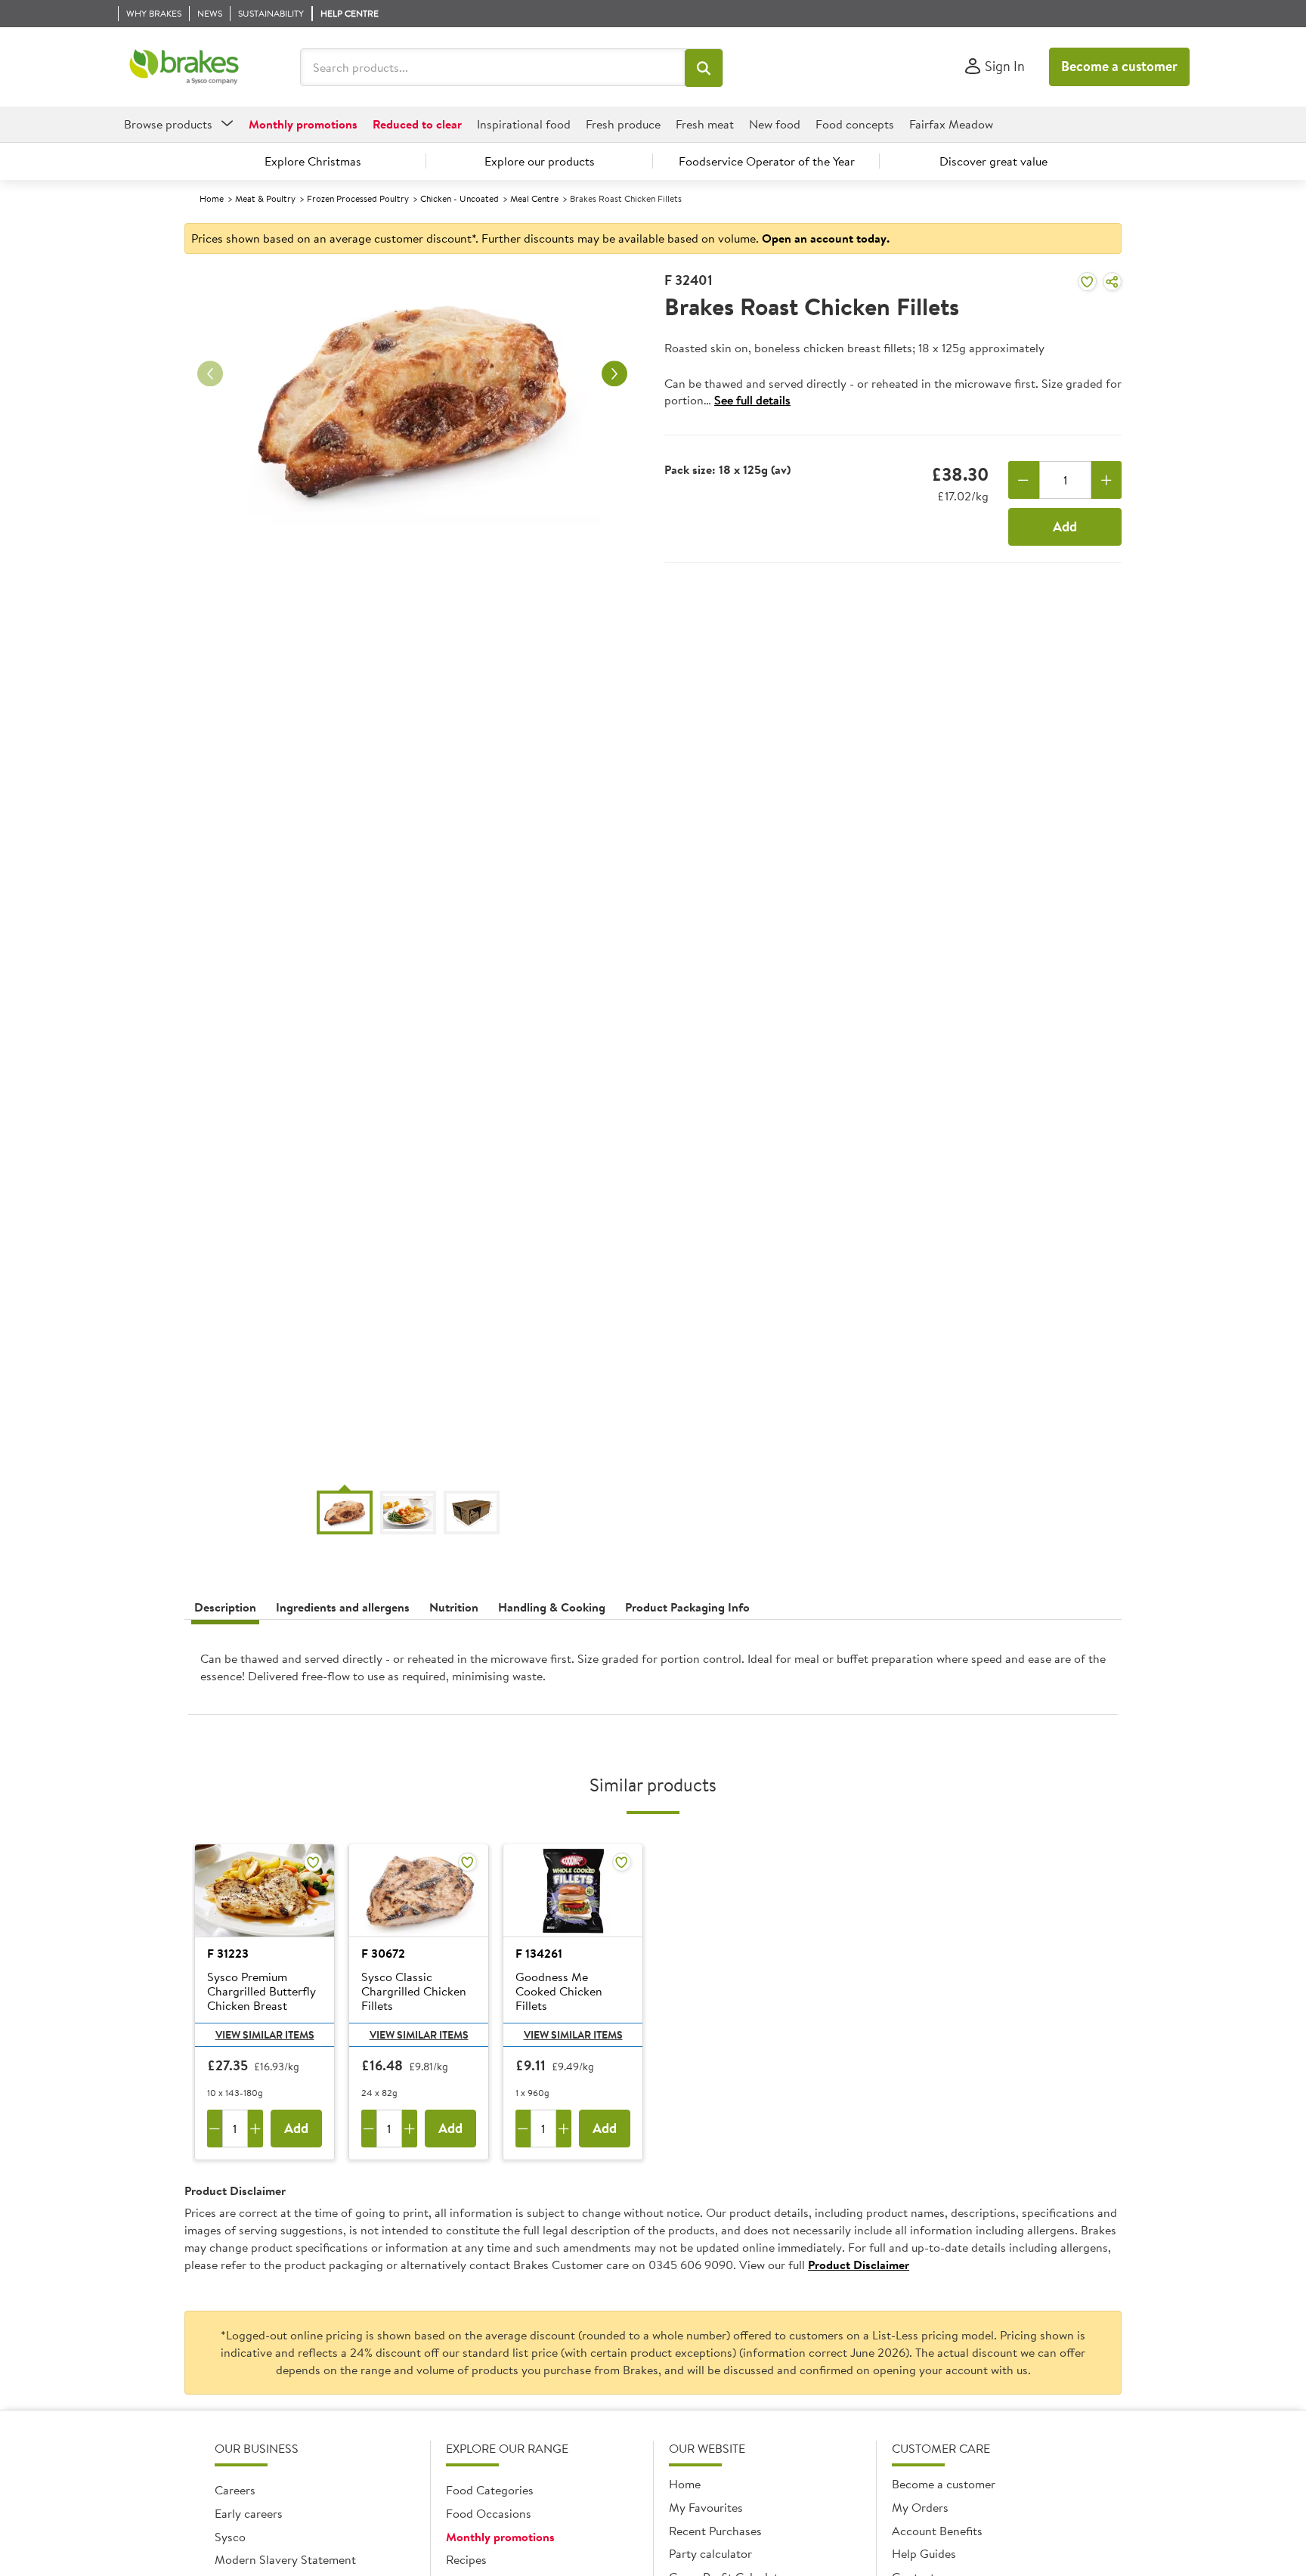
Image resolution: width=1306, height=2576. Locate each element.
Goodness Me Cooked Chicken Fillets (559, 1992)
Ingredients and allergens (343, 1607)
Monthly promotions (500, 2537)
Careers (235, 2490)
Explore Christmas (313, 161)
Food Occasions (489, 2513)
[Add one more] (1107, 480)
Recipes (466, 2559)
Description (225, 1607)
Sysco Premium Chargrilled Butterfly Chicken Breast (262, 1992)
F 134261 (539, 1953)
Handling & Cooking (552, 1607)
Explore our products (540, 161)
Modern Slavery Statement (285, 2559)
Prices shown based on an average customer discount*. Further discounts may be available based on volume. (540, 238)
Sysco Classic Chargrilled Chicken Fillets (414, 1992)
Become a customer (1119, 66)
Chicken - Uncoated (460, 198)
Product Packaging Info (687, 1607)
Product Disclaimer (859, 2265)
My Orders (920, 2507)
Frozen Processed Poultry (358, 198)
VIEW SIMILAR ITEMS (265, 2035)
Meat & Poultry (265, 198)
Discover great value (993, 161)
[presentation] (653, 1673)
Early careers (249, 2513)
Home (212, 198)
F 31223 (228, 1953)
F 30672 (383, 1953)
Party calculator (710, 2553)
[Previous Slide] (210, 374)
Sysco (230, 2537)
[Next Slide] (614, 374)
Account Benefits (937, 2531)
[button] (704, 68)
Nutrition (454, 1607)
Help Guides (924, 2553)
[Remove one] (1024, 480)
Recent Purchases (715, 2531)
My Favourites (706, 2507)
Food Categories (490, 2490)
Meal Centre (534, 198)
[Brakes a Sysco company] (184, 67)
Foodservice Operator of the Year (767, 161)
